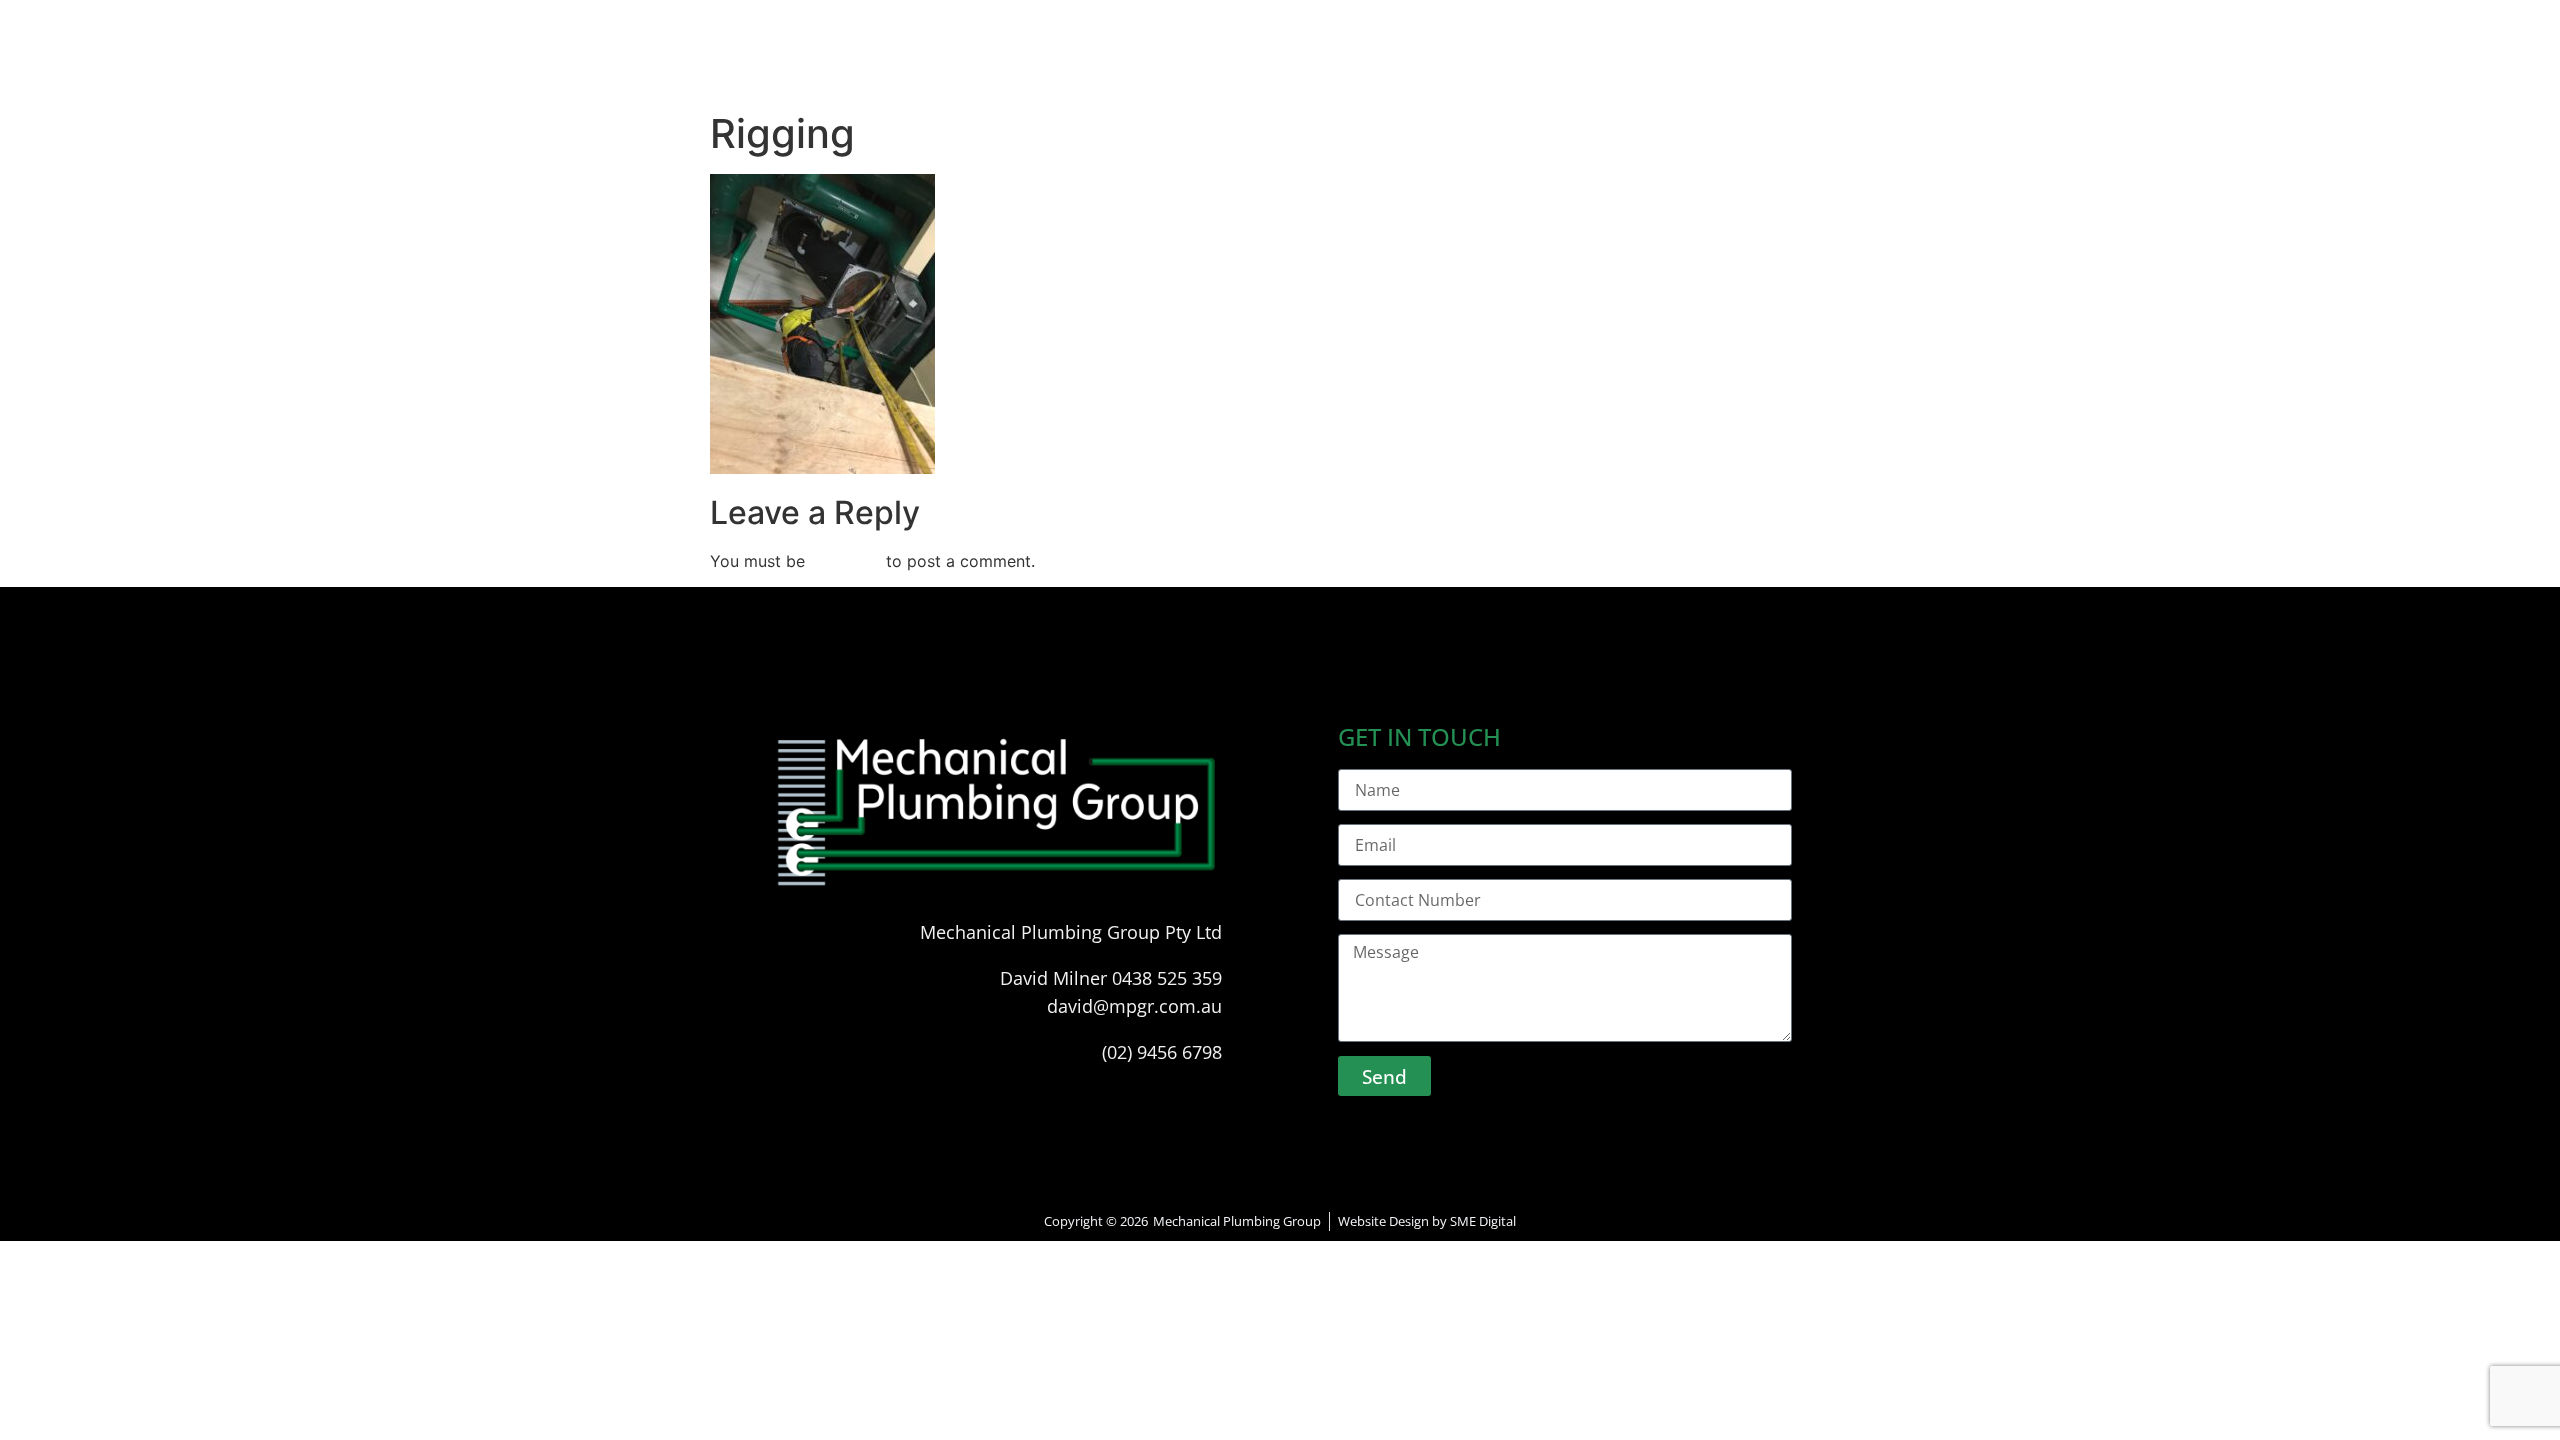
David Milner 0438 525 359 (1111, 978)
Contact (1517, 67)
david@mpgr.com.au (1134, 1006)
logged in (845, 561)
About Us (1134, 67)
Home (1029, 67)
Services (1250, 67)
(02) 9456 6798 (1162, 1052)
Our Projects (1383, 67)
